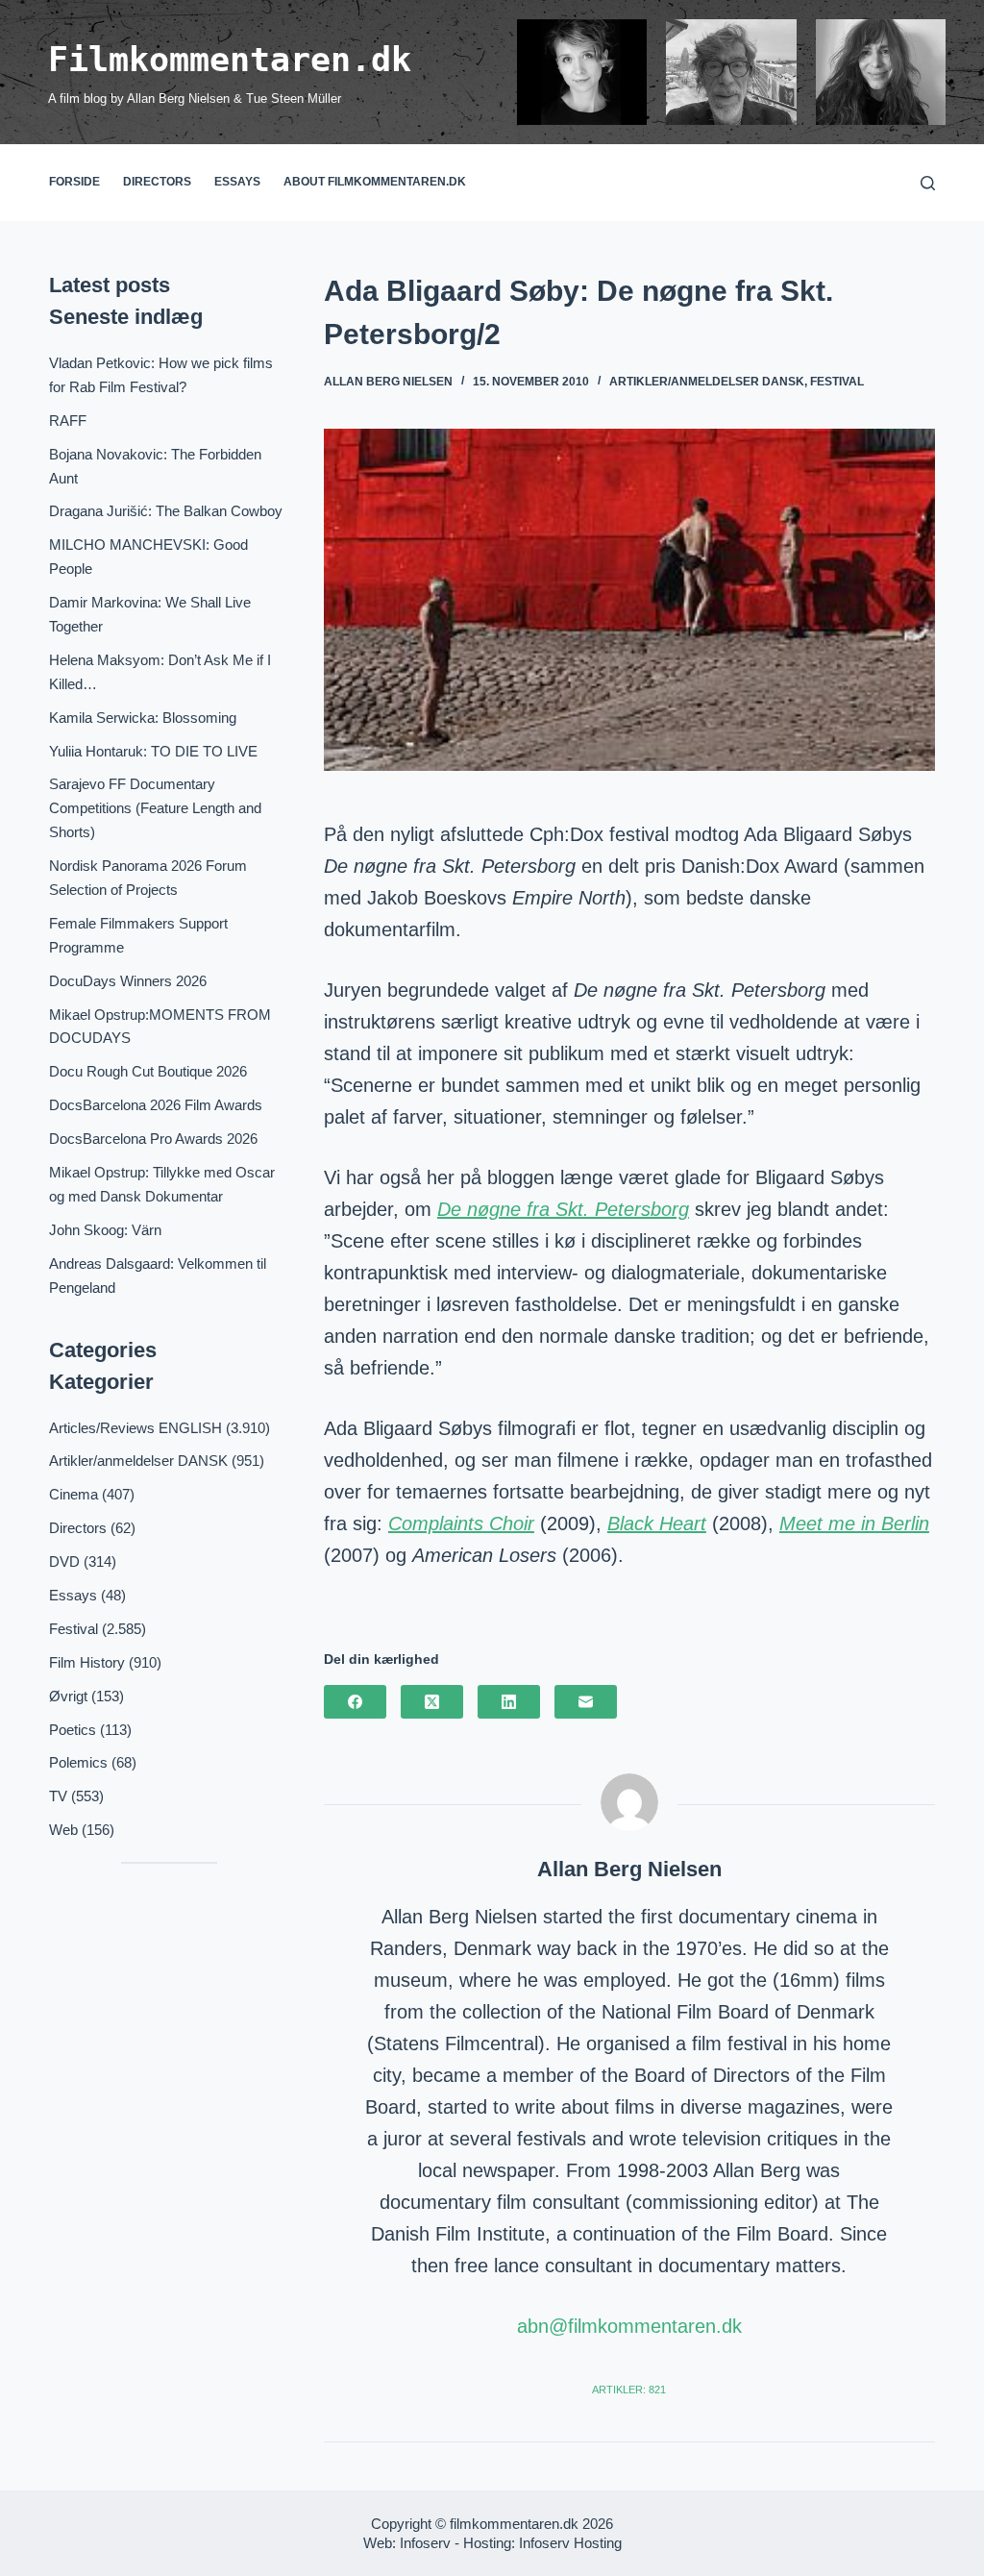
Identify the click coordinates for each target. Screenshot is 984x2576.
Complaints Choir (461, 1523)
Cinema (74, 1494)
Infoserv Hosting (570, 2543)
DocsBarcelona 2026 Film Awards (156, 1105)
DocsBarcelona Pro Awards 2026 (153, 1139)
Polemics (78, 1762)
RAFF (68, 421)
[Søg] (928, 183)
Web (63, 1830)
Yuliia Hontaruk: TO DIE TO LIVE (153, 751)
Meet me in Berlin (854, 1523)
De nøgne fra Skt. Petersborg (563, 1209)
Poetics (73, 1730)
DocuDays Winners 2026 (128, 981)
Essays (237, 182)
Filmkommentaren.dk (230, 60)
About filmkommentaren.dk (375, 182)
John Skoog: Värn (105, 1230)
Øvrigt (68, 1696)
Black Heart (657, 1523)
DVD (64, 1561)
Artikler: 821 (629, 2390)
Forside (74, 182)
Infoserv (425, 2543)
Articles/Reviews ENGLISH (135, 1428)
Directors (157, 182)
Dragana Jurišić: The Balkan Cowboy (166, 511)
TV (58, 1796)
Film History (87, 1662)
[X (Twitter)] (432, 1702)
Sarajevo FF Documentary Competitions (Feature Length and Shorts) (155, 808)
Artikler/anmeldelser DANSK (707, 382)
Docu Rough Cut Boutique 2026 (148, 1071)
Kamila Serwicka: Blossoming (143, 718)
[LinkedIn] (509, 1702)
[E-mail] (586, 1702)
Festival (837, 382)
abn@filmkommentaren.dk (629, 2326)
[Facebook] (355, 1702)
